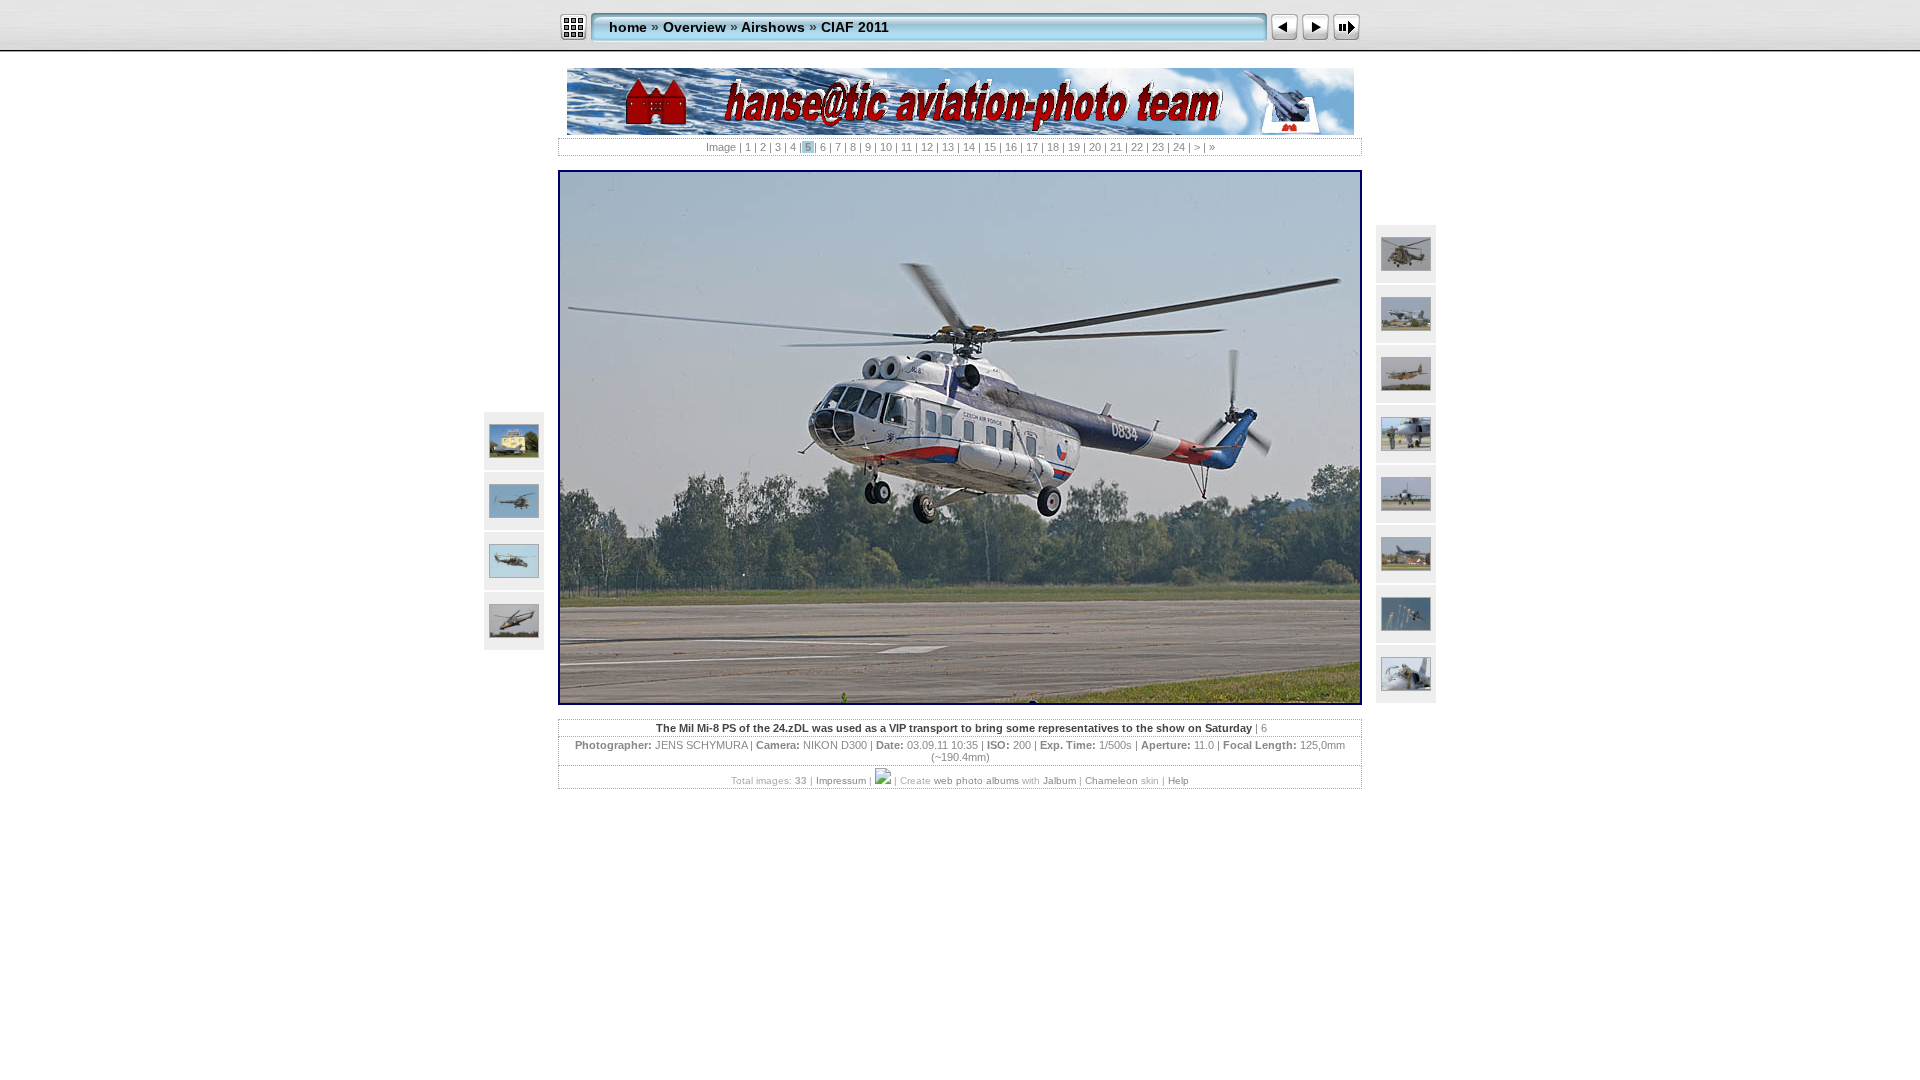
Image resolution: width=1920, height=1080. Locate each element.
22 (1137, 147)
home (628, 27)
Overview (694, 27)
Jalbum (1059, 780)
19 (1074, 147)
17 (1032, 147)
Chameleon (1111, 780)
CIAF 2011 (855, 27)
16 (1011, 147)
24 (1179, 147)
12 (927, 147)
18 (1053, 147)
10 (886, 147)
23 (1158, 147)
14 (969, 147)
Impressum (841, 780)
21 (1116, 147)
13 (948, 147)
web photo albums (976, 780)
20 (1095, 147)
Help (1178, 780)
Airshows (773, 27)
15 (990, 147)
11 (906, 147)
